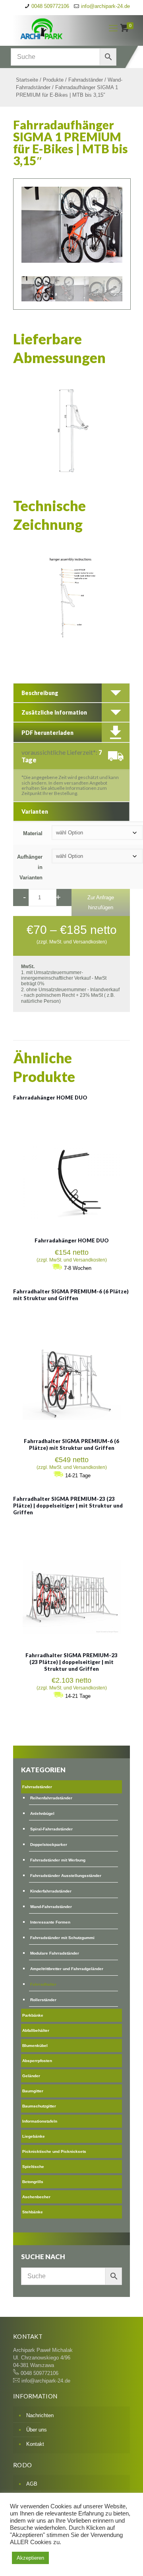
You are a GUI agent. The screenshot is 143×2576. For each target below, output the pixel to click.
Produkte (53, 80)
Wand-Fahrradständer (51, 1907)
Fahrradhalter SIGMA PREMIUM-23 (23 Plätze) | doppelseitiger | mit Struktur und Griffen (68, 1506)
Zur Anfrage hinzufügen (101, 902)
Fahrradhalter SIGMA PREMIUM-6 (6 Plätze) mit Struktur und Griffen (71, 1295)
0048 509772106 (50, 6)
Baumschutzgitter (39, 2106)
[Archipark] (54, 28)
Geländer (31, 2076)
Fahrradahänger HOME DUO (50, 1098)
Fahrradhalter (43, 1984)
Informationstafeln (40, 2121)
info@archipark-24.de (105, 6)
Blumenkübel (35, 2046)
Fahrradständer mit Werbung (58, 1860)
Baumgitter (33, 2091)
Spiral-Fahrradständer (51, 1829)
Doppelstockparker (49, 1845)
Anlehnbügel (42, 1813)
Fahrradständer (86, 80)
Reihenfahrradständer (51, 1798)
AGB (32, 2484)
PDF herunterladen (47, 733)
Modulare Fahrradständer (55, 1953)
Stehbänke (33, 2212)
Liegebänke (34, 2136)
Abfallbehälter (36, 2030)
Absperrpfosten (37, 2061)
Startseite (27, 80)
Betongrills (33, 2182)
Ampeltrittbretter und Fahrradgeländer (67, 1969)
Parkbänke (33, 2015)
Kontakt (35, 2444)
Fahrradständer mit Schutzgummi (62, 1938)
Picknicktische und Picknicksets (54, 2151)
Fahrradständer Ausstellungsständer (66, 1876)
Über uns (37, 2430)
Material (33, 833)
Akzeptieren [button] (30, 2558)
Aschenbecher (36, 2197)
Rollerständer (43, 2000)
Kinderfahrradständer (51, 1891)
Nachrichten (40, 2415)
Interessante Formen (50, 1922)
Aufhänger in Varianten (30, 867)
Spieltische (33, 2167)
